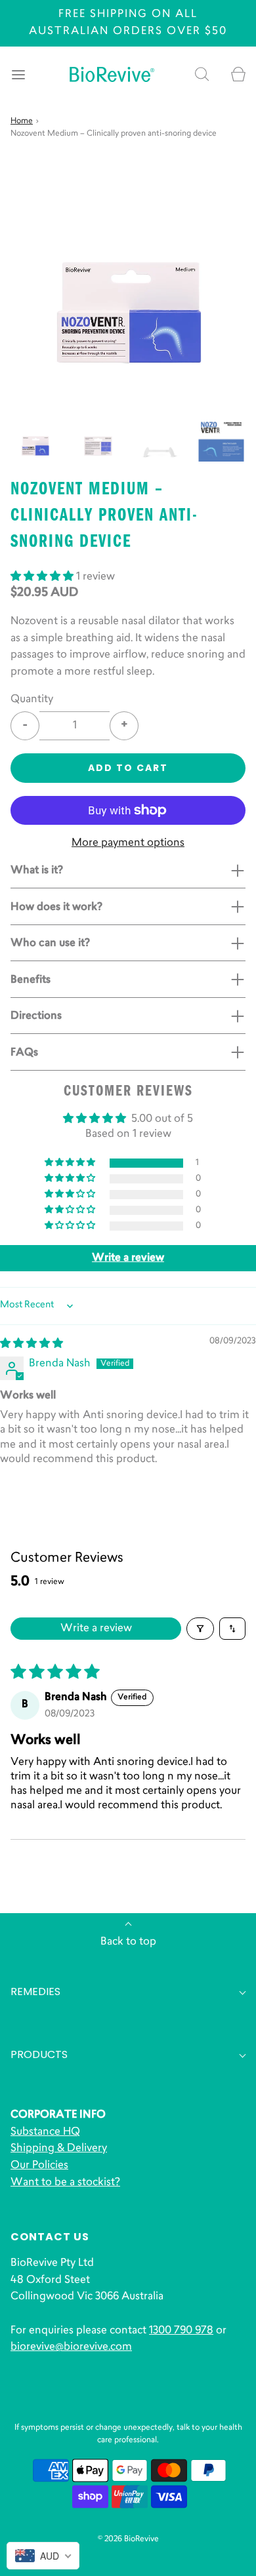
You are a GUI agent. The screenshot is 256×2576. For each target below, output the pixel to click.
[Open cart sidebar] (238, 74)
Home (22, 121)
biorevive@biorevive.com (71, 2347)
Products (39, 2054)
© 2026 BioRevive (128, 2539)
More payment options (128, 843)
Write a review (96, 1629)
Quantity (32, 700)
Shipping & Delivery (59, 2149)
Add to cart (128, 768)
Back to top (128, 1942)
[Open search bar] (202, 74)
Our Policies (39, 2166)
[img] (32, 1344)
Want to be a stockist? (65, 2183)
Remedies (35, 1991)
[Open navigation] (18, 74)
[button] (35, 440)
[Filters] (200, 1629)
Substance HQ (45, 2132)
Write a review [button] (128, 1258)
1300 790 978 (181, 2331)
